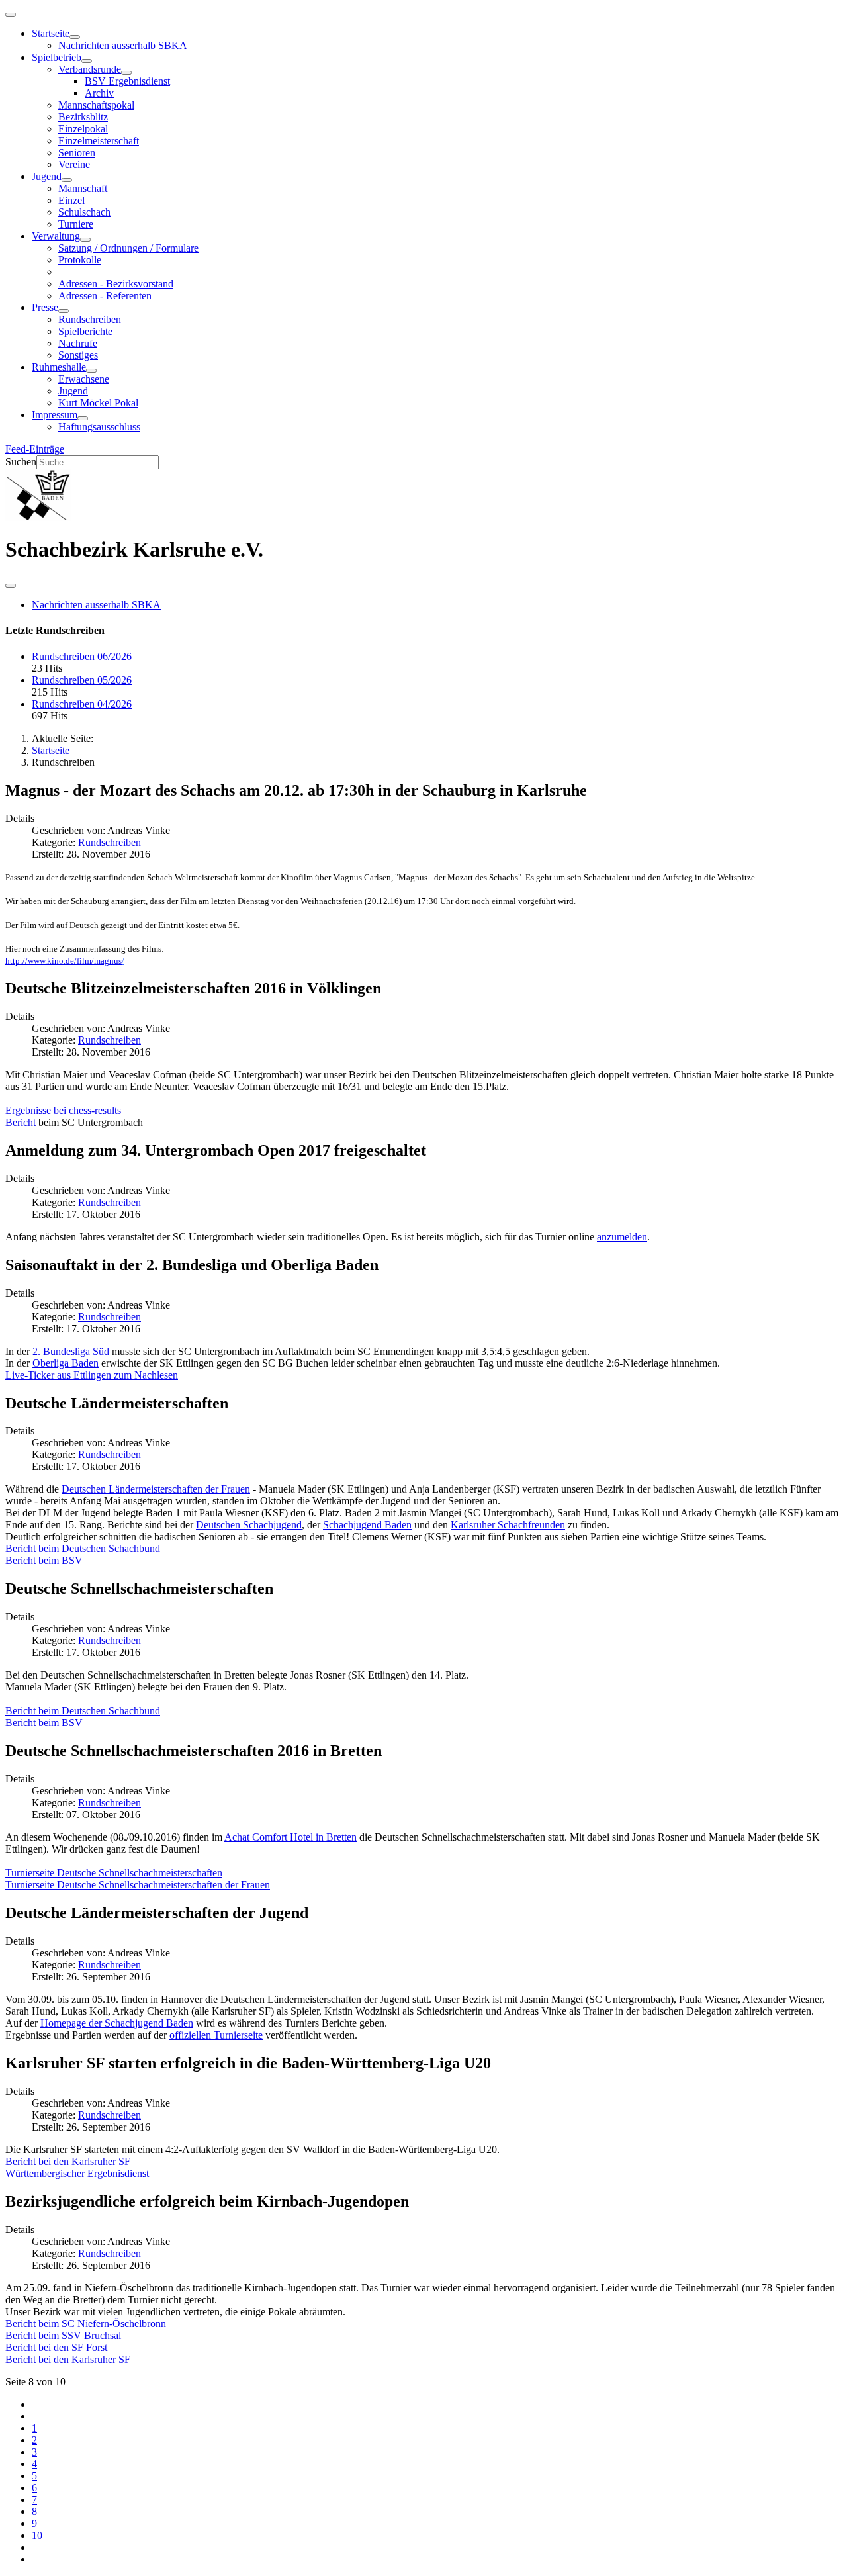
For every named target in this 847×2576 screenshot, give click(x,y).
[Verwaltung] (85, 240)
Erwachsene (84, 379)
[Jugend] (67, 180)
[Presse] (64, 311)
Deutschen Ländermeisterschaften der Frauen (156, 1489)
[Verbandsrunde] (126, 73)
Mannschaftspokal (96, 105)
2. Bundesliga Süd (71, 1351)
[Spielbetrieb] (87, 61)
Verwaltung (56, 236)
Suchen (21, 462)
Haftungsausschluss (99, 427)
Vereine (74, 164)
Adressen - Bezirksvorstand (116, 284)
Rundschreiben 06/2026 (82, 656)
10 (37, 2535)
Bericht (21, 1122)
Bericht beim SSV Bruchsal (63, 2335)
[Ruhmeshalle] (91, 371)
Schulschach (84, 212)
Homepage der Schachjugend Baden (117, 2023)
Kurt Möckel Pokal (98, 403)
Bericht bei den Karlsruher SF (68, 2161)
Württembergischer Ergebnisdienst (77, 2173)
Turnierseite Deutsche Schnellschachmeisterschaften (114, 1873)
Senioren (77, 153)
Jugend (47, 176)
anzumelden (622, 1237)
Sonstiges (78, 355)
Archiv (99, 93)
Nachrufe (78, 343)
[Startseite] (75, 37)
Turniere (76, 224)
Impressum (55, 415)
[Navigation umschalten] (11, 15)
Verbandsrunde (90, 69)
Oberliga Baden (66, 1363)
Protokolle (80, 260)
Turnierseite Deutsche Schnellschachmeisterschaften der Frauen (138, 1885)
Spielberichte (85, 331)
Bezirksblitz (83, 117)
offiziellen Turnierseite (216, 2035)
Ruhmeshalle (59, 367)
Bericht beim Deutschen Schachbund (83, 1548)
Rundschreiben (90, 319)
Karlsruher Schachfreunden (508, 1525)
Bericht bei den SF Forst (56, 2347)
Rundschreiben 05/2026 (82, 680)
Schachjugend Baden (367, 1525)
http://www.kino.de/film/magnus (64, 961)
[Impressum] (83, 418)
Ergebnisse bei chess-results (63, 1110)
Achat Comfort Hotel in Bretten (290, 1837)
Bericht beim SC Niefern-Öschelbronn (86, 2323)
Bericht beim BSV (44, 1560)
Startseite (51, 33)
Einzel (71, 200)
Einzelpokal (83, 129)
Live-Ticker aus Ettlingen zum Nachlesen (92, 1375)
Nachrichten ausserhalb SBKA (123, 45)
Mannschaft (83, 188)
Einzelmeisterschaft (99, 141)
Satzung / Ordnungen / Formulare (128, 248)
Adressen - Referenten (105, 296)
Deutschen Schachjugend (249, 1525)
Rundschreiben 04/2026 (82, 704)
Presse (45, 307)
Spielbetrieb (57, 57)
